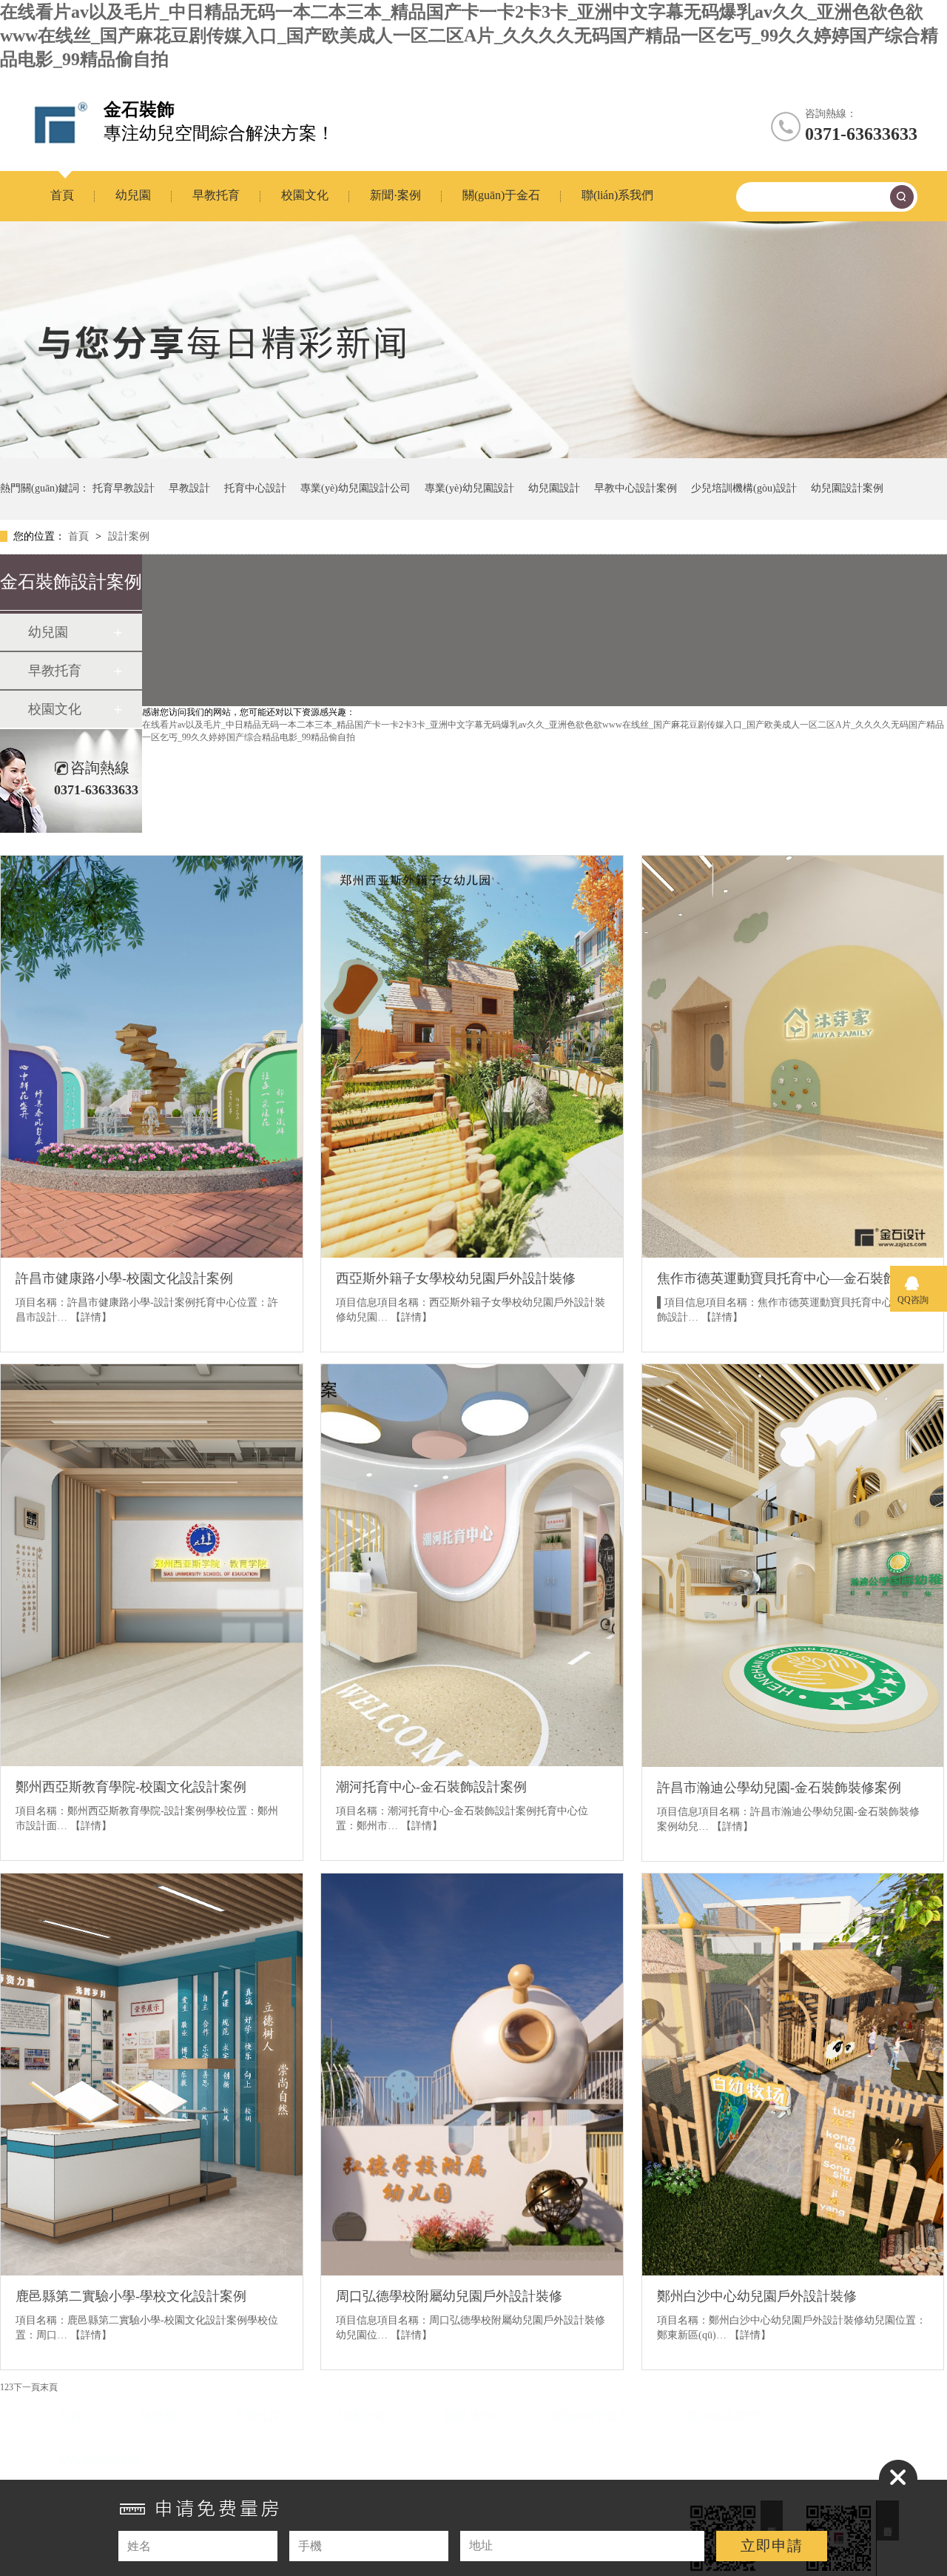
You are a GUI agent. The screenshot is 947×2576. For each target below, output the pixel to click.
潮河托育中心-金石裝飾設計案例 (431, 1787)
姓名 (139, 2546)
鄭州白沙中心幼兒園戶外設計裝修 (757, 2296)
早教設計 (189, 488)
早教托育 (216, 195)
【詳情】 (91, 1317)
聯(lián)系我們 (617, 195)
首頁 (62, 195)
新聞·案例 (395, 195)
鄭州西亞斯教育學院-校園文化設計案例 (131, 1787)
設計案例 (129, 536)
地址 (481, 2545)
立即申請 (772, 2546)
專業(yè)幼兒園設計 (469, 488)
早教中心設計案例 (636, 488)
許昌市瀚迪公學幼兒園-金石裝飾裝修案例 (779, 1788)
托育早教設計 (124, 488)
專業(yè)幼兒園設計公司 (355, 488)
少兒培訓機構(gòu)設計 (744, 488)
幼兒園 (133, 195)
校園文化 (305, 195)
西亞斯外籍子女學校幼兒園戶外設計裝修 (456, 1278)
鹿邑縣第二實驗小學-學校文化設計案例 (131, 2296)
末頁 (49, 2387)
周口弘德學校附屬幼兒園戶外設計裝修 (449, 2296)
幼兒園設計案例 (847, 488)
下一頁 (27, 2387)
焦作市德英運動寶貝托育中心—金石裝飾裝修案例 (793, 1278)
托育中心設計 (255, 488)
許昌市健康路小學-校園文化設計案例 (124, 1278)
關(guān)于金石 (501, 195)
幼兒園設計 (554, 488)
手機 (310, 2546)
